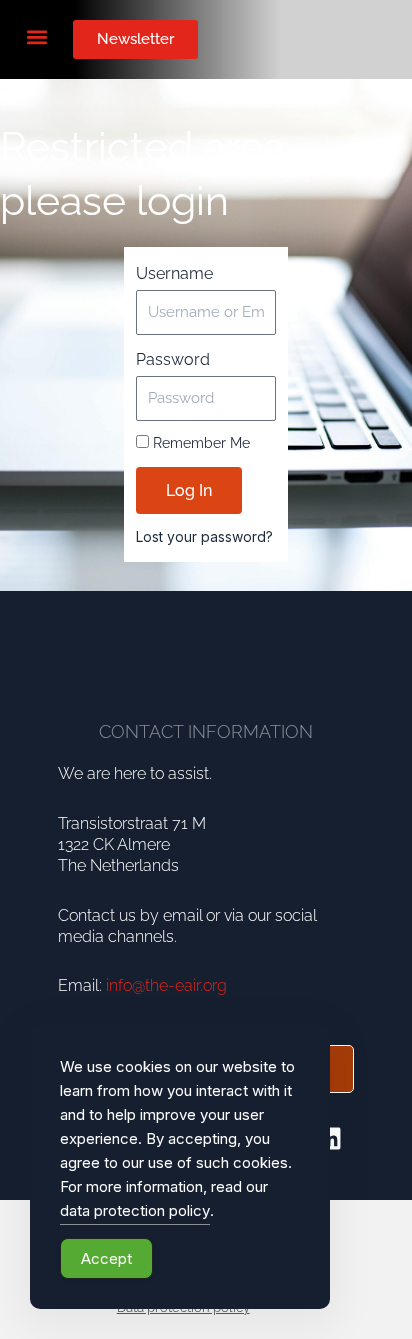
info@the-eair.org (166, 985)
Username (174, 273)
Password (173, 359)
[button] (36, 36)
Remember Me (199, 443)
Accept (106, 1258)
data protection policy (135, 1210)
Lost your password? (204, 536)
